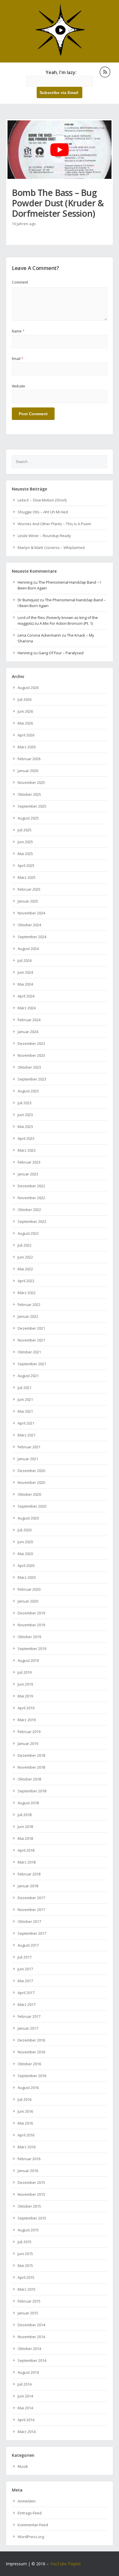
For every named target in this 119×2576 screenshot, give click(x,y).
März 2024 (27, 1008)
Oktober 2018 (29, 1779)
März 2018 (27, 1862)
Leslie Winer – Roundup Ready (44, 536)
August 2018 (28, 1803)
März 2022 (27, 1293)
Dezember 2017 (31, 1898)
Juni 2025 (25, 842)
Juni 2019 (25, 1684)
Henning (25, 582)
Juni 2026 (25, 711)
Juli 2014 (25, 2384)
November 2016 (31, 2052)
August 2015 (28, 2230)
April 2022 (26, 1281)
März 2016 (27, 2147)
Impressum (16, 2564)
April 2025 (26, 866)
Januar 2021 (28, 1459)
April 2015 (26, 2277)
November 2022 (31, 1198)
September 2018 (32, 1791)
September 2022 (32, 1221)
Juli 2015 (25, 2242)
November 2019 (31, 1625)
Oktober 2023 (29, 1067)
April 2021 (26, 1423)
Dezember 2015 (31, 2182)
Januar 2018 (28, 1886)
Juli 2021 (25, 1388)
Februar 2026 (29, 759)
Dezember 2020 (31, 1471)
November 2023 (31, 1055)
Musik (23, 2466)
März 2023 (27, 1150)
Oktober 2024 (29, 925)
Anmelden (27, 2501)
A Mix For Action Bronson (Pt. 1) (66, 623)
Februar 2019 (29, 1732)
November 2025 (31, 782)
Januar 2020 (28, 1601)
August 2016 (28, 2088)
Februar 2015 (29, 2301)
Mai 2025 (25, 854)
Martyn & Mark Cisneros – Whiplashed (51, 547)
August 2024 (28, 949)
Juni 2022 (25, 1257)
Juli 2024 (25, 960)
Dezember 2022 (31, 1186)
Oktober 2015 (29, 2206)
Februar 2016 (29, 2159)
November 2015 (31, 2194)
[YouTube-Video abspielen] (59, 150)
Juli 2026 (25, 699)
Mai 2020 (25, 1554)
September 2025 (32, 806)
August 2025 (28, 818)
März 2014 (27, 2432)
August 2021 (28, 1376)
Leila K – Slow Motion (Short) (42, 500)
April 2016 (26, 2135)
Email (18, 359)
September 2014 (32, 2360)
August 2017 (28, 1945)
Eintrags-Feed (30, 2513)
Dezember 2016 (31, 2040)
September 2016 (32, 2076)
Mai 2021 (25, 1411)
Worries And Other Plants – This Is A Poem (54, 524)
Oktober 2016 (29, 2064)
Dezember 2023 (31, 1043)
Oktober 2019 (29, 1637)
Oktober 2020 (29, 1494)
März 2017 (27, 2004)
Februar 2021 (29, 1447)
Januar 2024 (28, 1032)
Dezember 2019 (31, 1613)
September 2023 (32, 1079)
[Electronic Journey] (60, 55)
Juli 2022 (25, 1245)
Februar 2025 (29, 889)
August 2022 (28, 1233)
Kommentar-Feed (33, 2525)
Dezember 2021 (31, 1328)
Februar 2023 (29, 1162)
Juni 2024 (25, 972)
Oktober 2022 (29, 1210)
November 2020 (31, 1482)
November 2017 (31, 1910)
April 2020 (26, 1566)
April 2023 (26, 1138)
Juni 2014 (25, 2396)
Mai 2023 (25, 1127)
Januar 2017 (28, 2028)
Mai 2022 (25, 1269)
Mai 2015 (25, 2266)
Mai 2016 (25, 2123)
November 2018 (31, 1767)
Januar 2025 (28, 901)
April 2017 (26, 1993)
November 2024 (31, 913)
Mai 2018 (25, 1838)
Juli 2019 (25, 1672)
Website (18, 386)
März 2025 (27, 877)
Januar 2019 (28, 1743)
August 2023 (28, 1091)
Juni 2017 (25, 1969)
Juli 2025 (25, 830)
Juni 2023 (25, 1115)
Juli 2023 (25, 1103)
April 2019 (26, 1708)
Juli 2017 (25, 1957)
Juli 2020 (25, 1530)
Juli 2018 (25, 1815)
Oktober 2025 (29, 794)
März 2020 (27, 1577)
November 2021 (31, 1340)
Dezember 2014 (31, 2325)
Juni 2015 (25, 2254)
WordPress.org (31, 2537)
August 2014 (28, 2372)
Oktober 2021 (29, 1352)
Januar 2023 (28, 1174)
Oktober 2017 (29, 1921)
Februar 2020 (29, 1589)
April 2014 (26, 2420)
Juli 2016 (25, 2099)
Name (18, 331)
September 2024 (32, 937)
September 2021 (32, 1364)
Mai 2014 (25, 2408)
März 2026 (27, 747)
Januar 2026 (28, 771)
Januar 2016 (28, 2171)
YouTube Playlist (65, 2564)
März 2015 (27, 2289)
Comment (20, 282)
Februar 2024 (29, 1020)
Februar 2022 (29, 1304)
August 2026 (28, 688)
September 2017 (32, 1933)
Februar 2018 (29, 1874)
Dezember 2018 (31, 1755)
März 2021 (27, 1435)
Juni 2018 (25, 1827)
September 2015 (32, 2218)
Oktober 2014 (29, 2349)
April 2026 (26, 735)
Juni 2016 (25, 2111)
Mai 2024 (25, 984)
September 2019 (32, 1649)
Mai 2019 (25, 1696)
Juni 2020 (25, 1542)
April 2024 (26, 996)
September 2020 (32, 1506)
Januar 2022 (28, 1316)
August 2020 (28, 1518)
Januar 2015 (28, 2313)
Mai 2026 (25, 723)
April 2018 (26, 1850)
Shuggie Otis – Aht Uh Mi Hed (43, 512)
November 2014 (31, 2337)
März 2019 (27, 1720)
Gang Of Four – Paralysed (61, 653)
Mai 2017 (25, 1981)
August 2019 (28, 1660)
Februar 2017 (29, 2016)
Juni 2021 (25, 1399)
